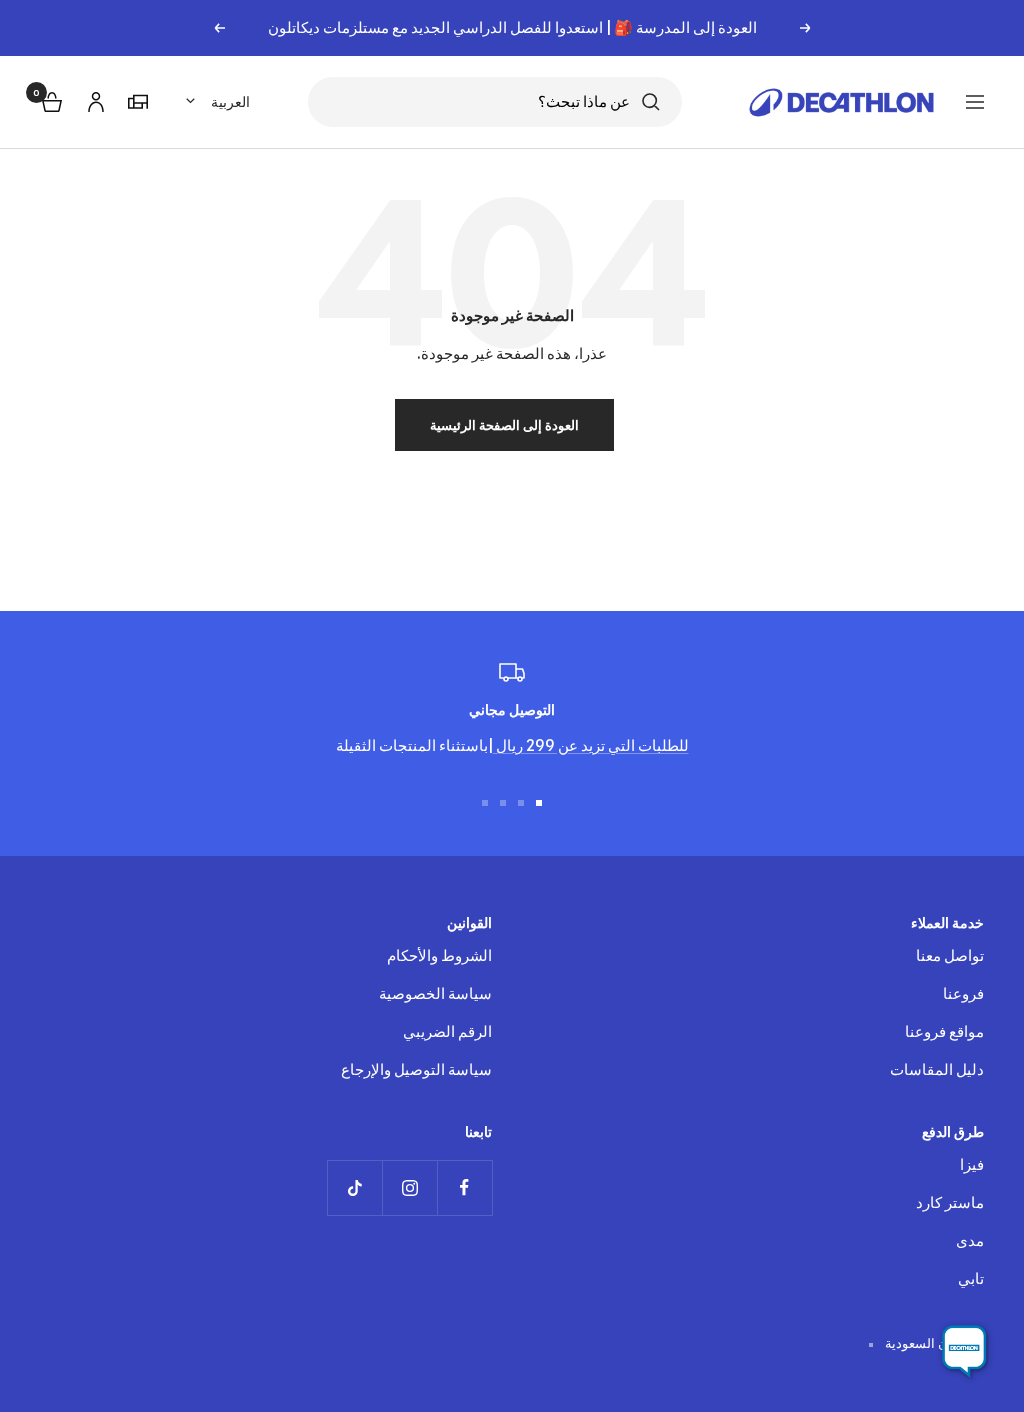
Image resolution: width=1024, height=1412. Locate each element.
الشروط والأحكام (439, 955)
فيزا (972, 1164)
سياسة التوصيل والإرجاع (416, 1069)
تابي (971, 1278)
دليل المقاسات (937, 1069)
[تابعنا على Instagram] (409, 1187)
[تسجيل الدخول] (93, 98)
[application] (964, 1352)
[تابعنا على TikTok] (354, 1187)
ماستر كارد (950, 1202)
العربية (230, 101)
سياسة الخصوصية (435, 993)
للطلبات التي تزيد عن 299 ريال (591, 745)
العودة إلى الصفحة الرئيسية (504, 425)
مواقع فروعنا (944, 1031)
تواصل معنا (950, 955)
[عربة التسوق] (50, 99)
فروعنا (963, 993)
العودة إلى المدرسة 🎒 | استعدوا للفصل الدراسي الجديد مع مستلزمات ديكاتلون (512, 27)
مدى (970, 1240)
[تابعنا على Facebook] (464, 1187)
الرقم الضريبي (447, 1031)
